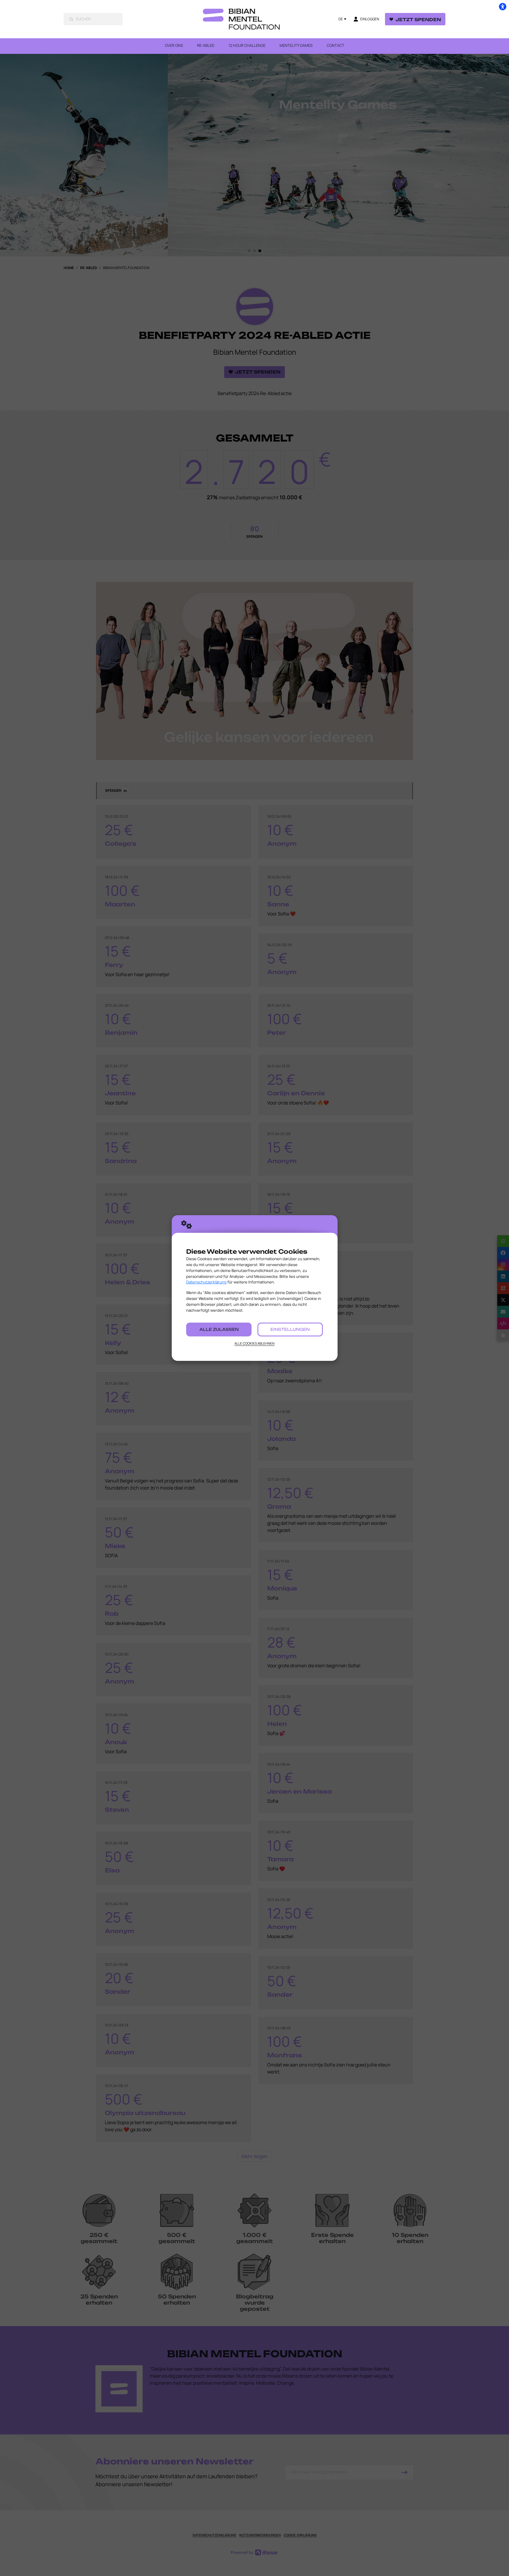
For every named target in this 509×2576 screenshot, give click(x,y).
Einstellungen (290, 1329)
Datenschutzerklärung (206, 1282)
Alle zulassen (219, 1329)
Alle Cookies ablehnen (254, 1343)
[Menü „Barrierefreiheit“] (503, 6)
